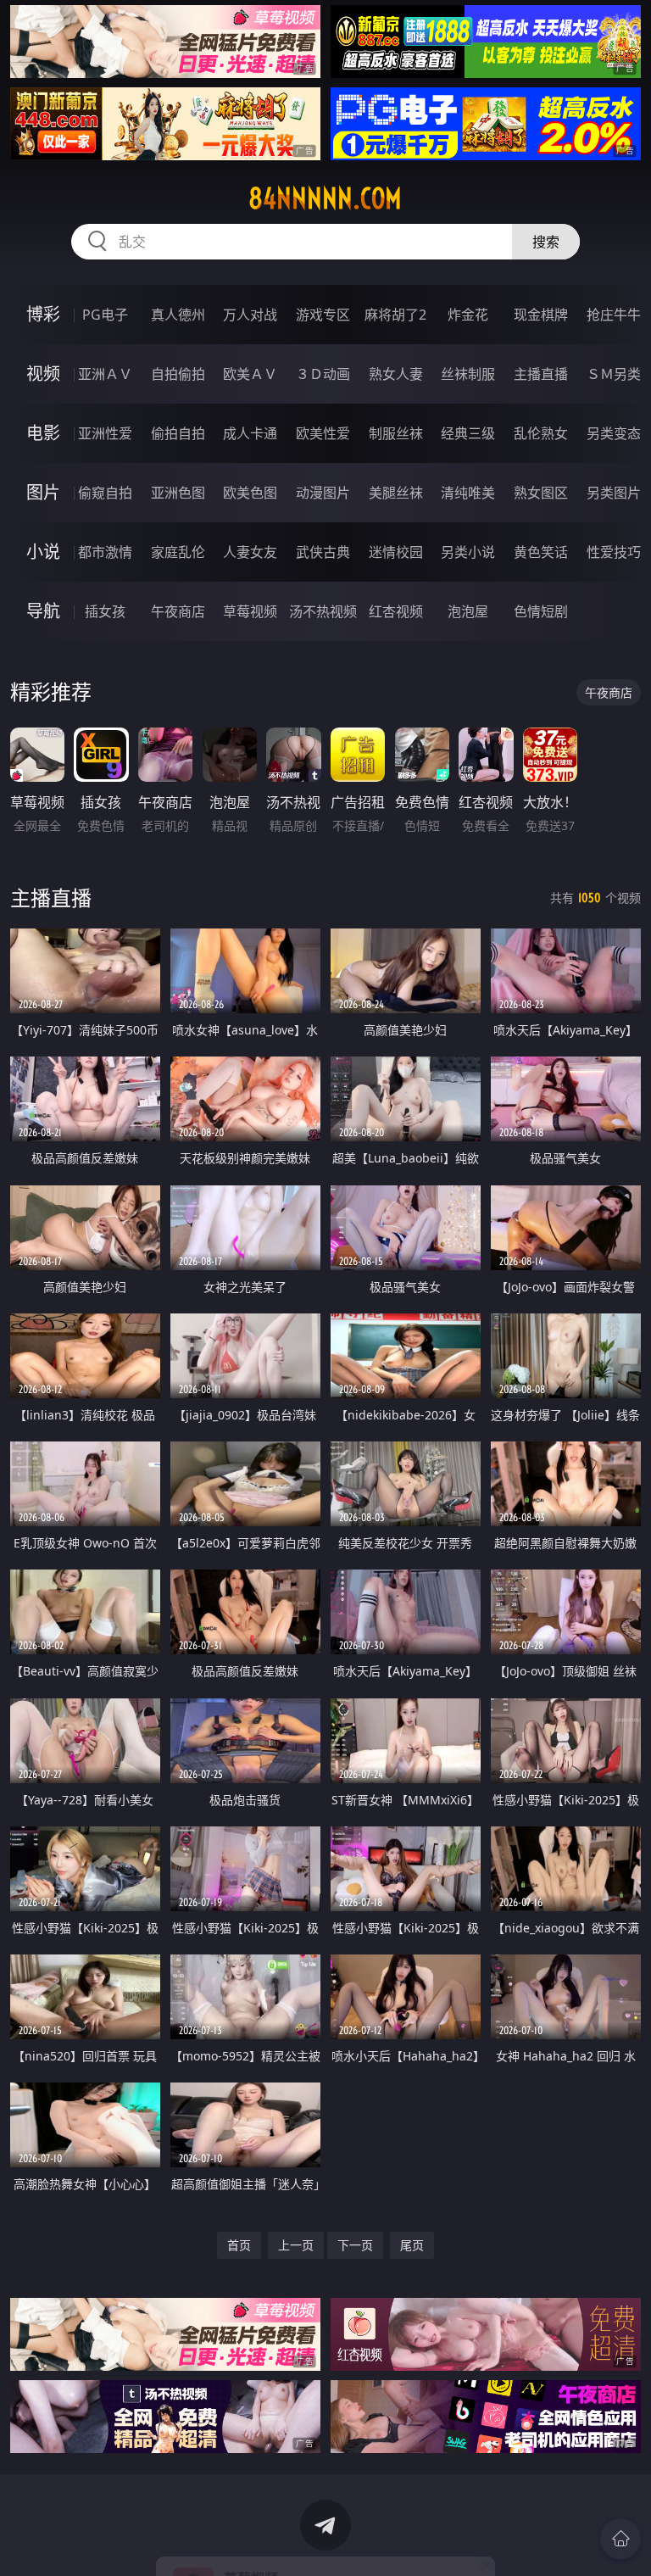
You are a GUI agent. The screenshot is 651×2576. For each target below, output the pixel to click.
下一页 (355, 2245)
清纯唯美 (468, 493)
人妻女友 (250, 552)
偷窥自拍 (105, 493)
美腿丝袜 (396, 493)
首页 (239, 2245)
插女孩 (105, 611)
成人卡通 (250, 433)
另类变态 (614, 433)
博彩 (43, 314)
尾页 (412, 2245)
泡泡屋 (468, 611)
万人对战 (250, 315)
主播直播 (541, 374)
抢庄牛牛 (614, 315)
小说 (43, 552)
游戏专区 (323, 315)
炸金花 (468, 315)
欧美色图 (250, 493)
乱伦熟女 (541, 433)
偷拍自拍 (178, 433)
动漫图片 (323, 493)
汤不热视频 (323, 611)
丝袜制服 (468, 374)
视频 (43, 374)
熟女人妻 (396, 374)
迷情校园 (396, 552)
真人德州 (178, 315)
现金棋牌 (541, 315)
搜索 (546, 242)
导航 (43, 611)
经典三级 (468, 433)
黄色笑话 (541, 552)
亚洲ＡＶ (105, 374)
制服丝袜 (396, 433)
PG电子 (105, 315)
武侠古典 (323, 552)
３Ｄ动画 (323, 374)
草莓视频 (250, 611)
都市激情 (105, 552)
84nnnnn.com (325, 198)
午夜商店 (178, 611)
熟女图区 (541, 493)
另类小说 (468, 552)
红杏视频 (396, 611)
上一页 (296, 2245)
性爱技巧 (614, 552)
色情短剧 (541, 611)
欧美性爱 (323, 433)
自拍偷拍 (178, 374)
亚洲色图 (178, 493)
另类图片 (614, 493)
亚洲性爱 (105, 433)
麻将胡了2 (395, 315)
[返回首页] (620, 2539)
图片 (43, 492)
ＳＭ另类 (614, 374)
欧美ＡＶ (250, 374)
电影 (43, 433)
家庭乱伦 (178, 552)
